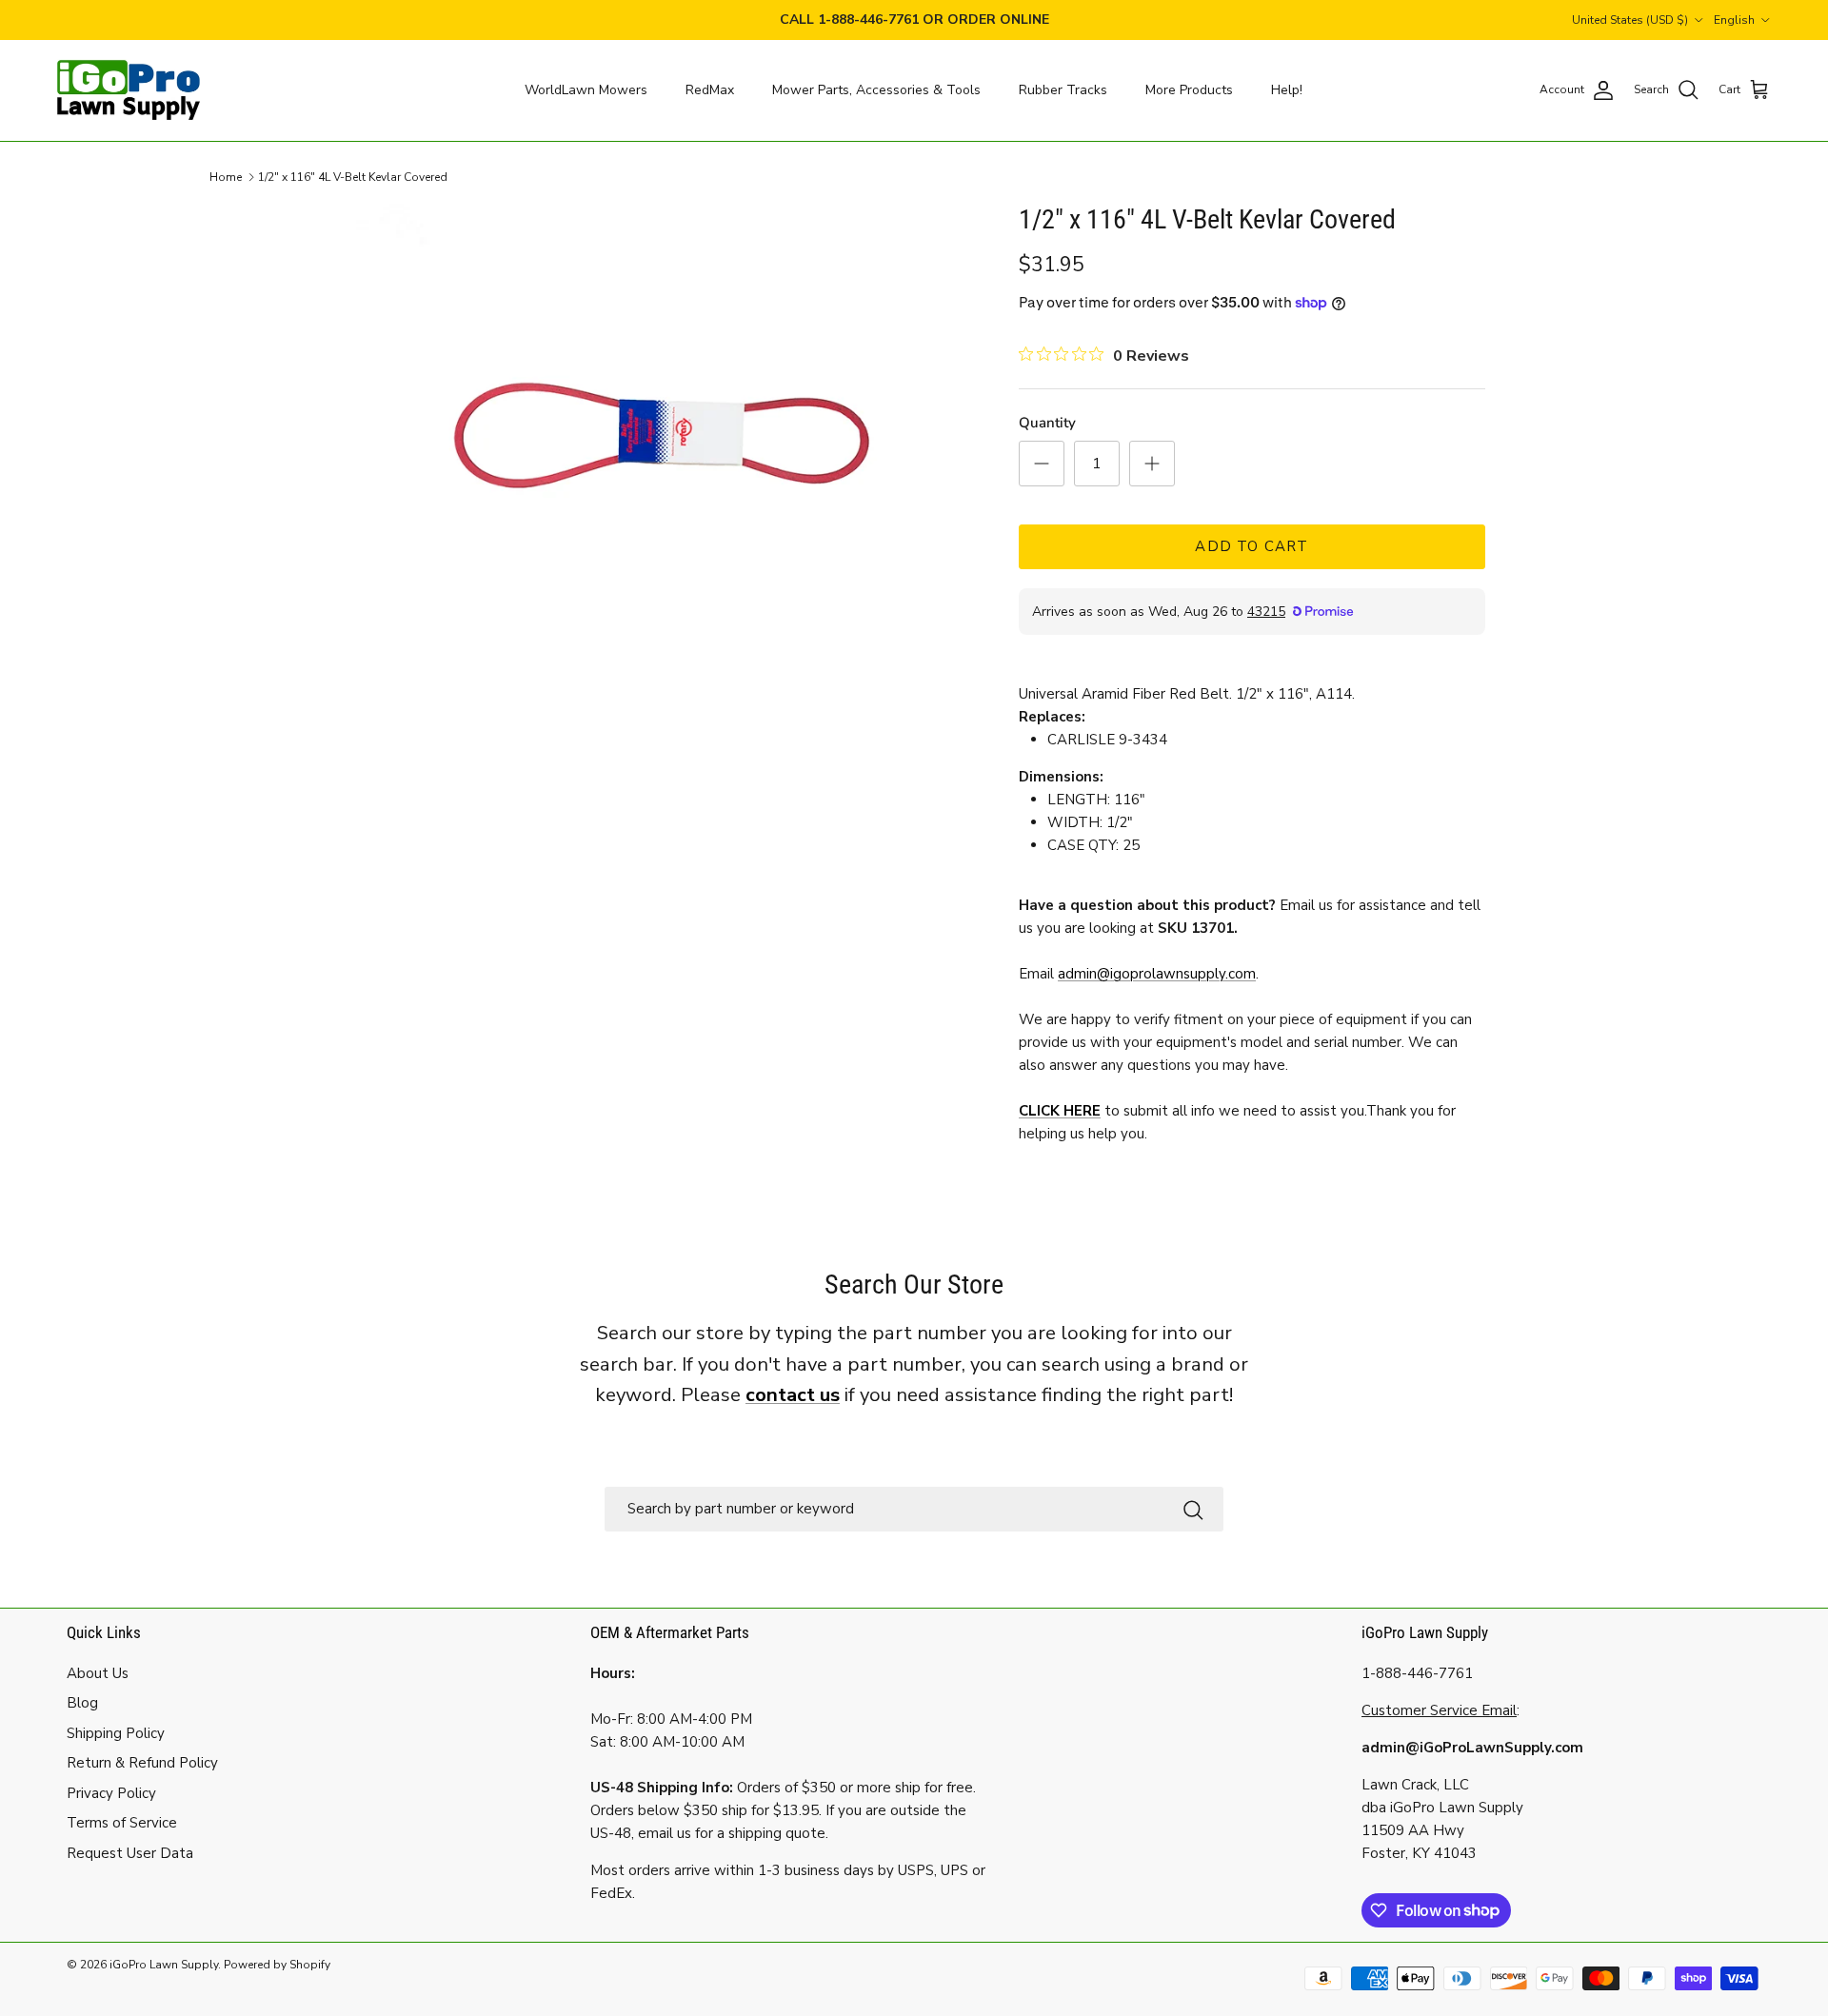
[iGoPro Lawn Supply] (129, 90)
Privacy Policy (111, 1793)
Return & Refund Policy (142, 1763)
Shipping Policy (116, 1733)
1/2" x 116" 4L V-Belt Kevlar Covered (353, 177)
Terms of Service (122, 1823)
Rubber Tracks (1063, 90)
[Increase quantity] (1152, 464)
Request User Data (130, 1853)
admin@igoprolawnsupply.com (1157, 974)
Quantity (1047, 423)
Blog (82, 1703)
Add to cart (1252, 546)
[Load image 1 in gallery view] (660, 437)
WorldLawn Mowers (586, 90)
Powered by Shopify (277, 1965)
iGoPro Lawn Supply (164, 1965)
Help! (1287, 90)
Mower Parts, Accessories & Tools (876, 90)
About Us (98, 1673)
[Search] (1193, 1509)
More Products (1189, 90)
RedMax (710, 90)
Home (226, 177)
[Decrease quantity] (1042, 464)
